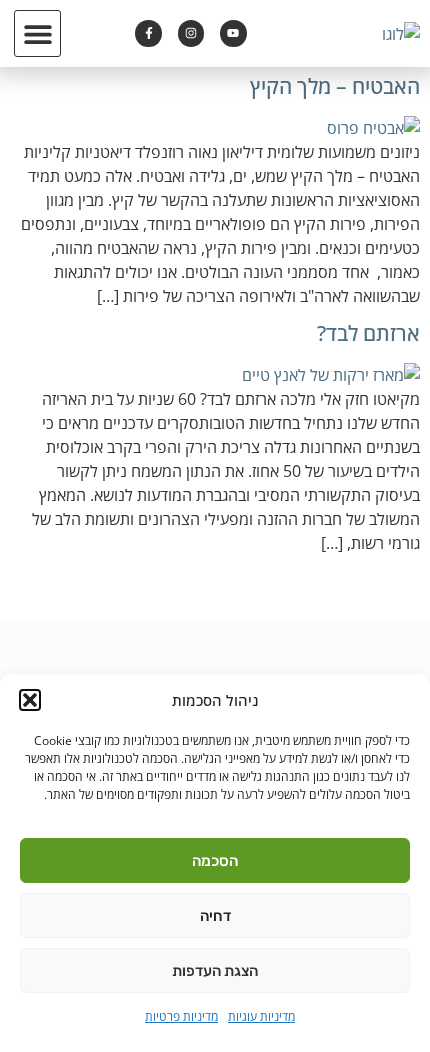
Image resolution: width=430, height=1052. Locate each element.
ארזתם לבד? (368, 333)
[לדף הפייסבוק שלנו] (148, 33)
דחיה (215, 916)
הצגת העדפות (215, 971)
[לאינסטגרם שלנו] (191, 33)
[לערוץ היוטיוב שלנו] (233, 33)
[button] (30, 700)
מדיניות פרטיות (181, 1016)
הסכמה (215, 861)
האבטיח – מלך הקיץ (335, 86)
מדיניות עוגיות (261, 1016)
